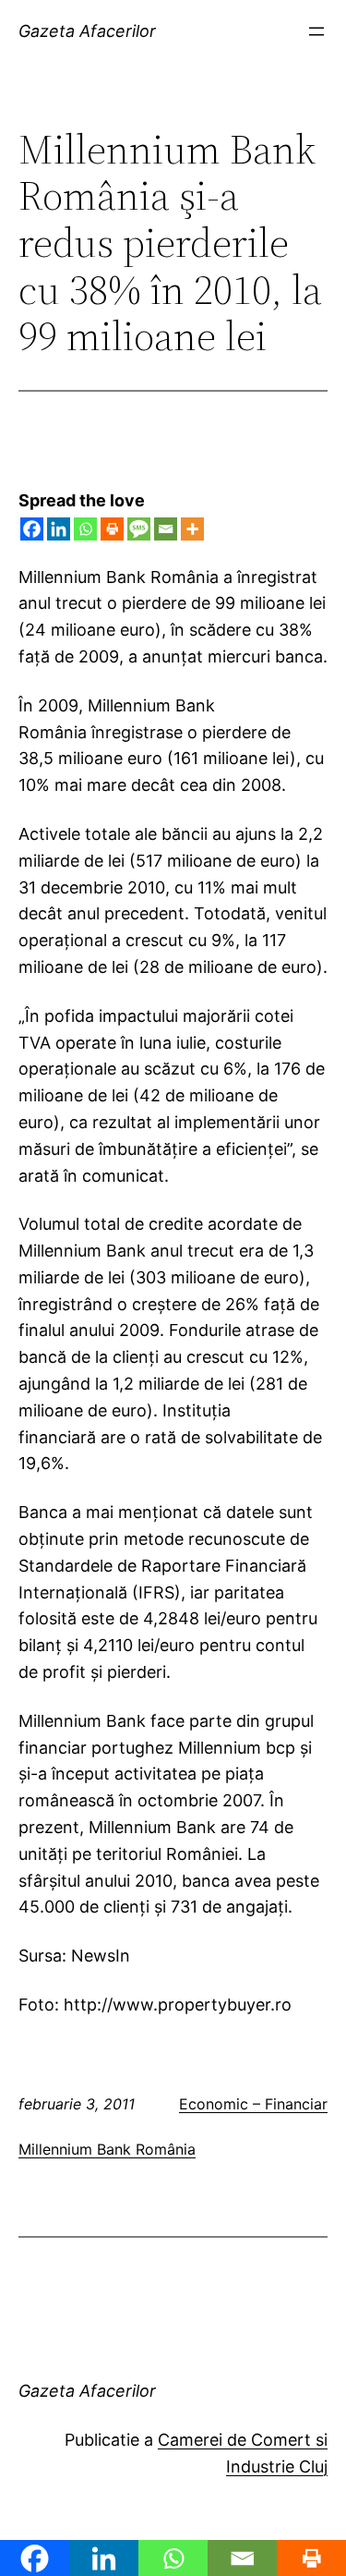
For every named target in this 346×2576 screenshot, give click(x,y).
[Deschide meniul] (316, 31)
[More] (192, 529)
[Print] (112, 529)
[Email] (166, 529)
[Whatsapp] (85, 529)
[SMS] (139, 529)
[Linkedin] (59, 529)
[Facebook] (32, 529)
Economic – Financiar (253, 2104)
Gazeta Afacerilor (87, 31)
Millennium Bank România (107, 2149)
